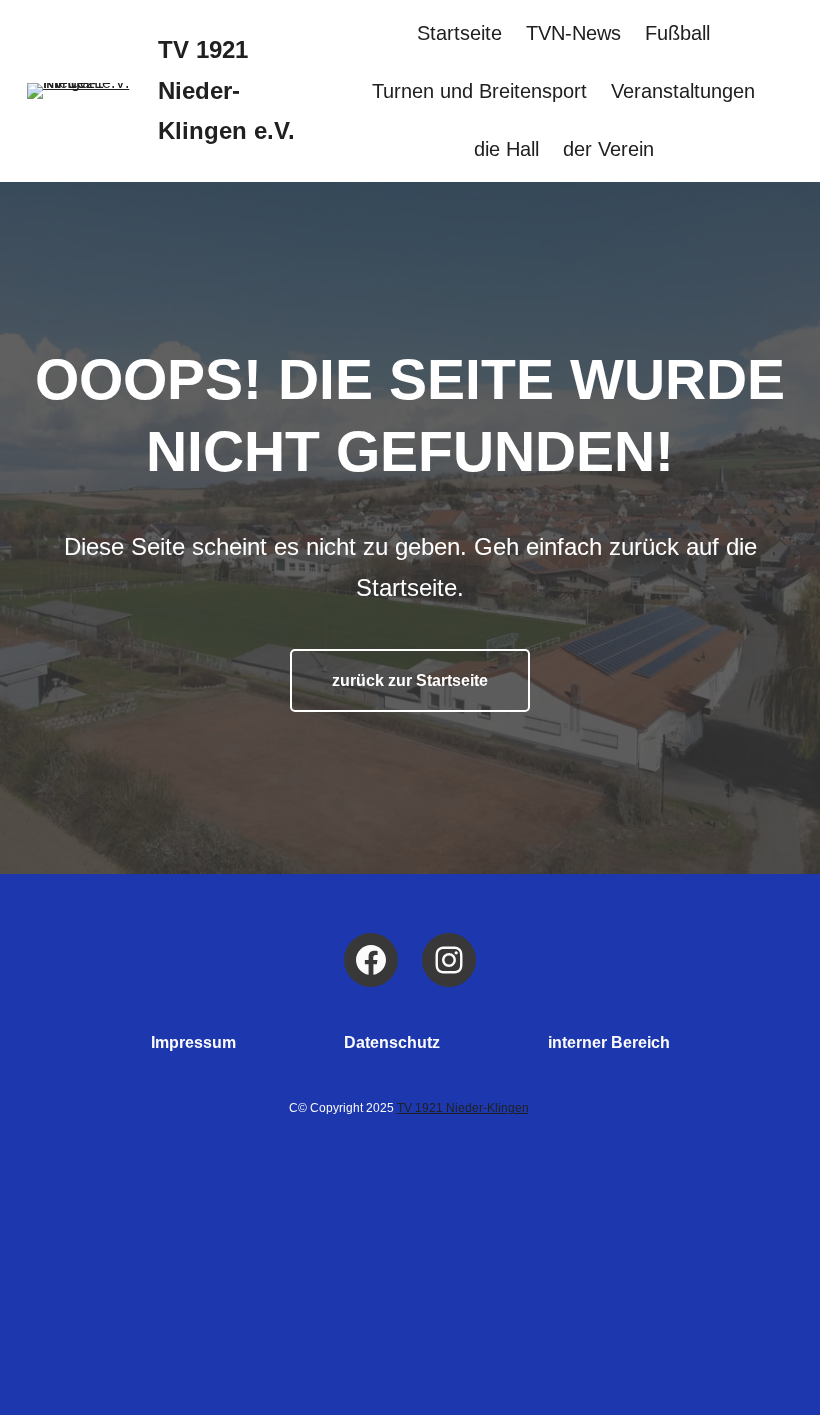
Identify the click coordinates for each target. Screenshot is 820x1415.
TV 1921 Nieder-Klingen (463, 1108)
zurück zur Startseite (410, 680)
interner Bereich (609, 1042)
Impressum (193, 1042)
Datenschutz (392, 1042)
